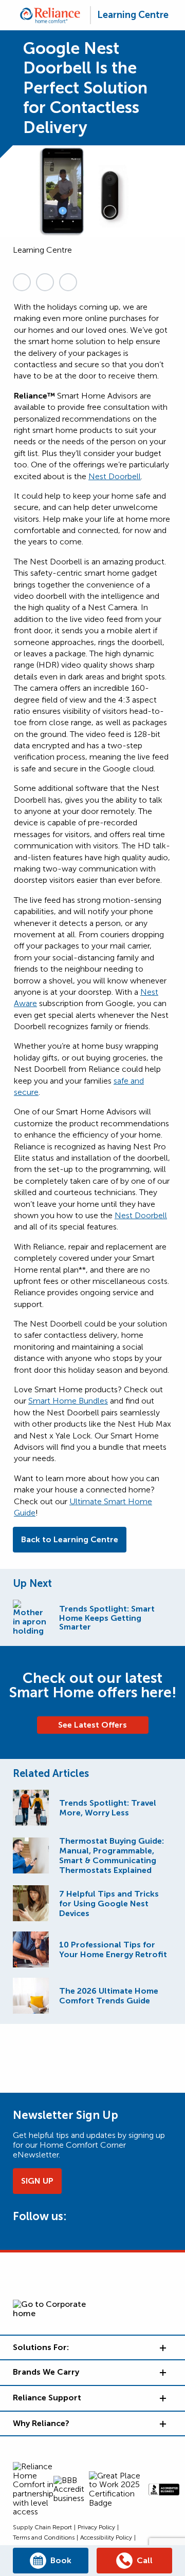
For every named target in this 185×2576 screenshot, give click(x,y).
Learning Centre (133, 15)
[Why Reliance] (162, 2424)
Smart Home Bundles (68, 1401)
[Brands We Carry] (162, 2373)
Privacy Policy (96, 2527)
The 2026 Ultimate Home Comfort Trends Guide (109, 1996)
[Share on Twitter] (45, 282)
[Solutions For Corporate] (162, 2348)
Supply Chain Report (42, 2527)
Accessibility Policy (106, 2537)
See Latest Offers (92, 1725)
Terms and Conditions (44, 2537)
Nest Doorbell (115, 476)
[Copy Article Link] (22, 282)
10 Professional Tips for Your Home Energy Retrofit (113, 1949)
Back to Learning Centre (70, 1539)
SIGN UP (37, 2181)
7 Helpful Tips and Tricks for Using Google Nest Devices (109, 1903)
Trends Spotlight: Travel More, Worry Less (108, 1808)
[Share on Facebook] (68, 282)
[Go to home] (50, 15)
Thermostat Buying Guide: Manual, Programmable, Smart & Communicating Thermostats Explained (112, 1855)
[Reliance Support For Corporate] (162, 2398)
